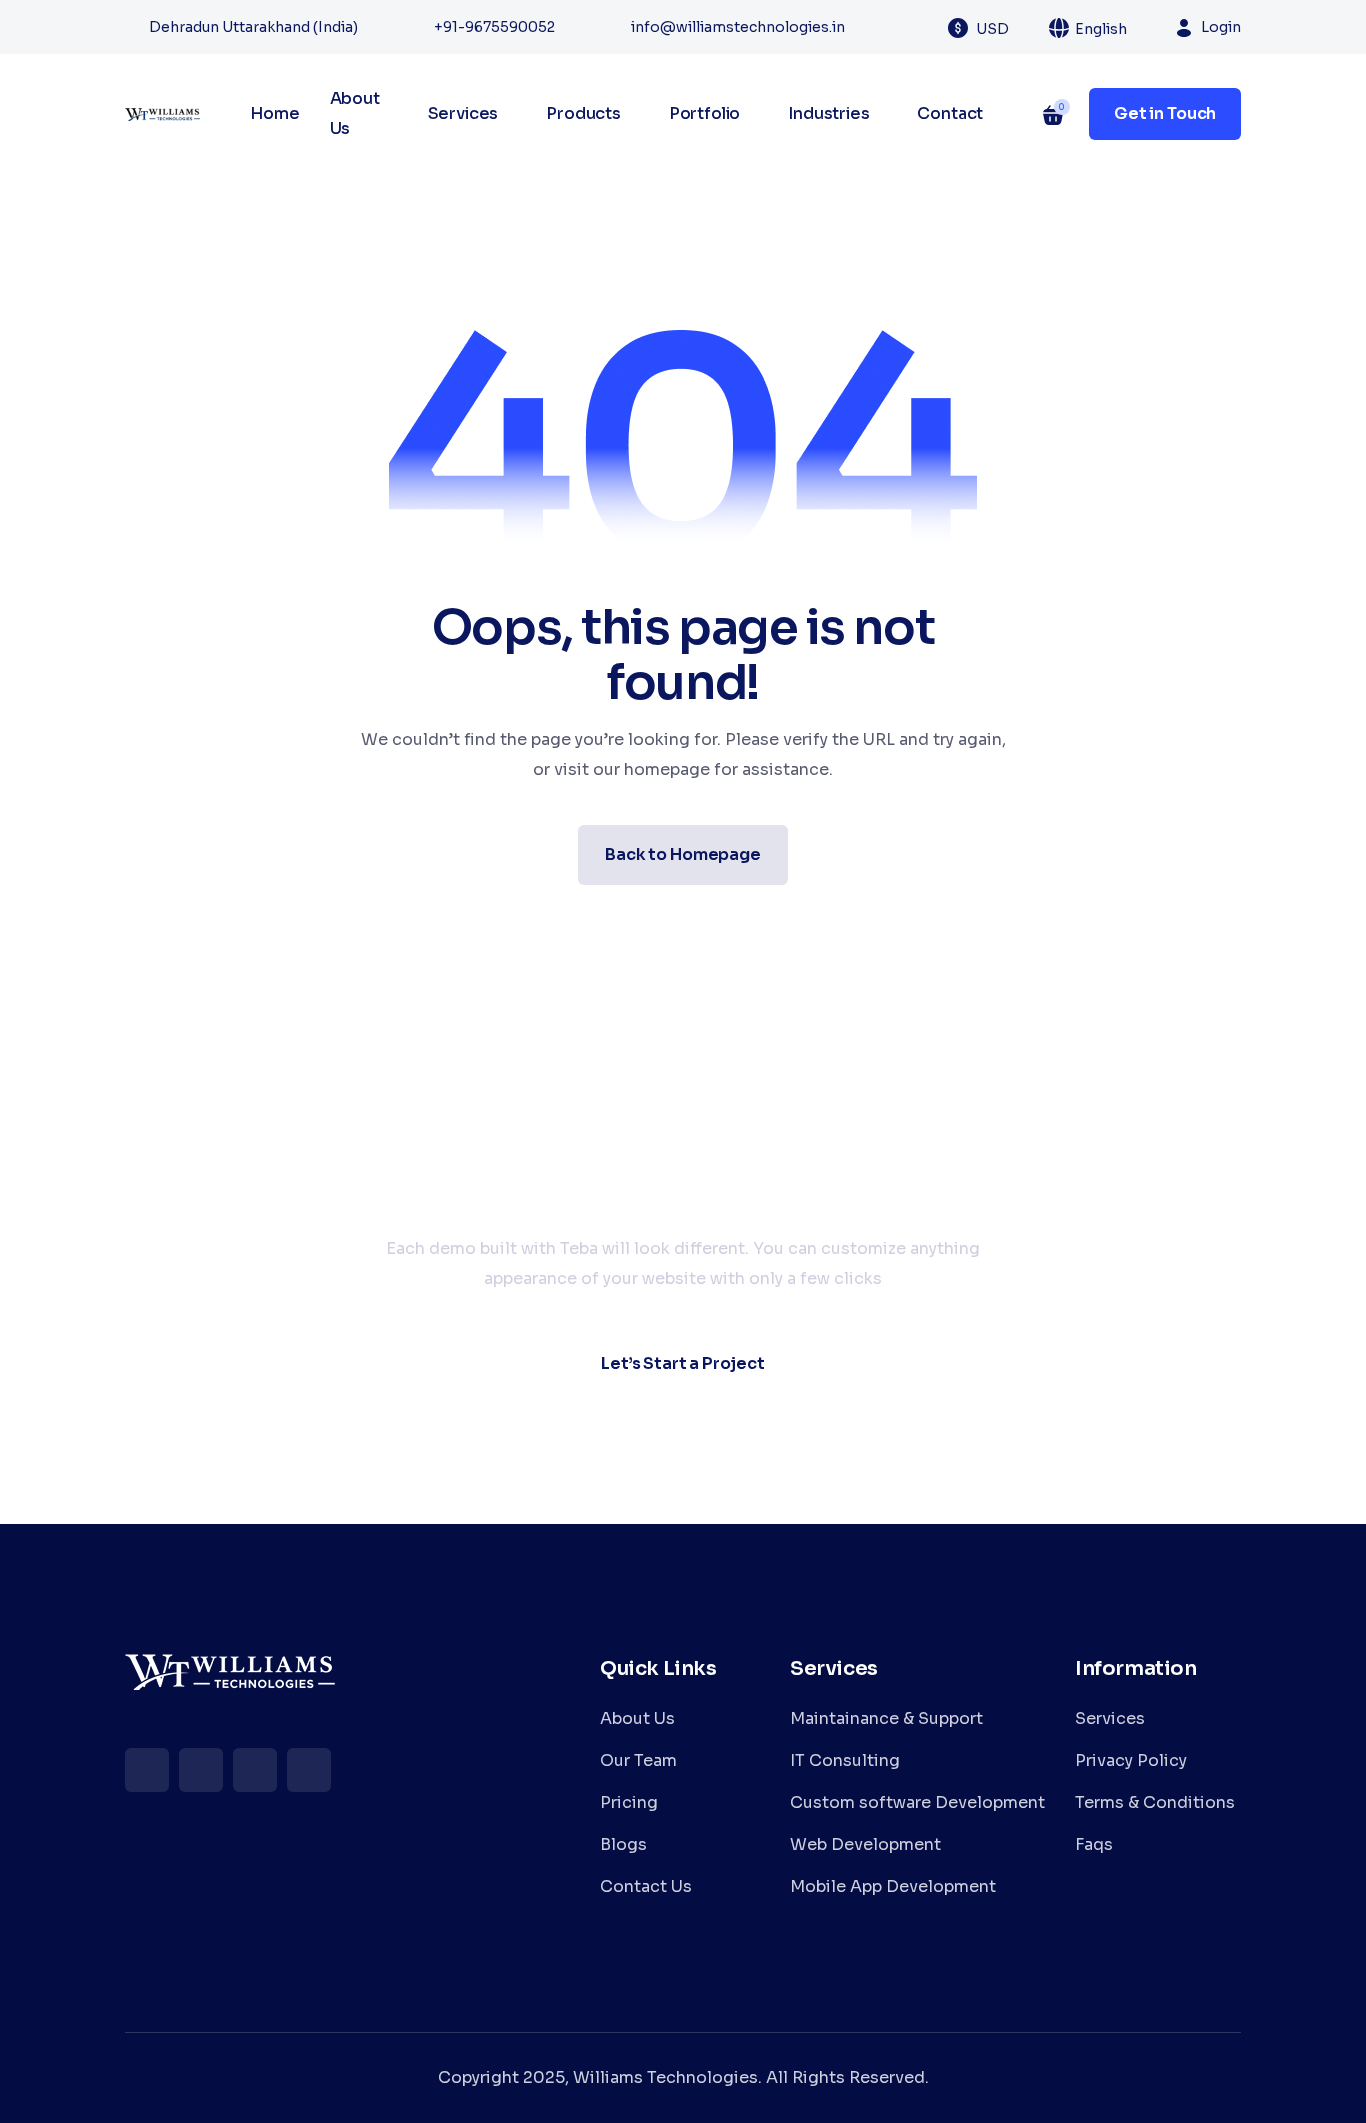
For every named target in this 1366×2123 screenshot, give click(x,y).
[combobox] (1004, 28)
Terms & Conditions (1155, 1802)
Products (583, 113)
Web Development (865, 1844)
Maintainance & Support (886, 1718)
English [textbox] (1101, 29)
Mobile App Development (893, 1886)
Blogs (623, 1844)
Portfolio (705, 113)
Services (463, 113)
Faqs (1094, 1844)
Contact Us (646, 1886)
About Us (355, 113)
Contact (950, 113)
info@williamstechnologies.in (738, 27)
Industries (828, 113)
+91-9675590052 (494, 27)
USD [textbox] (992, 29)
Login (1221, 27)
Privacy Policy (1131, 1760)
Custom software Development (917, 1802)
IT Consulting (845, 1760)
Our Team (638, 1760)
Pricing (629, 1802)
